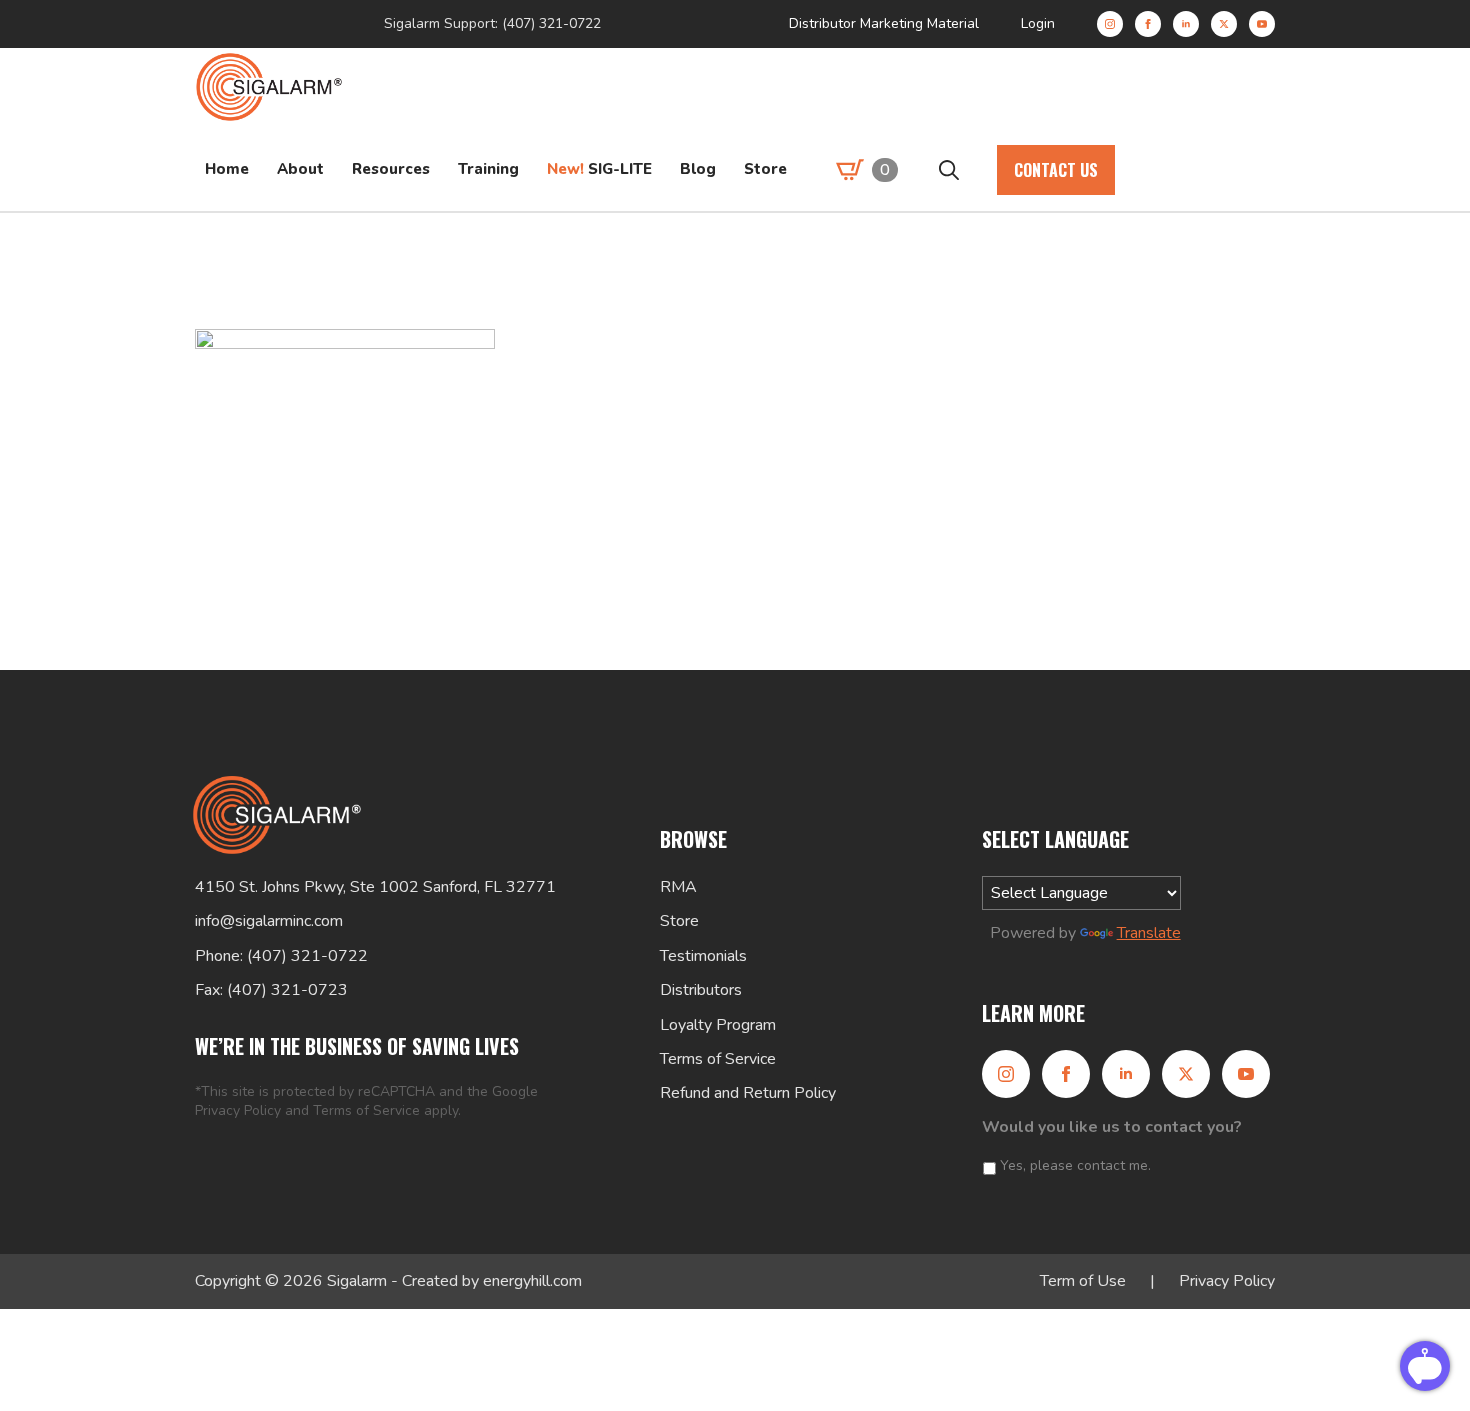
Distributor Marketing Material (884, 23)
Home (227, 169)
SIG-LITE (599, 169)
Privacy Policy (238, 1110)
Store (765, 169)
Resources (391, 169)
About (300, 169)
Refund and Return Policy (748, 1093)
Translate (1149, 933)
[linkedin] (1186, 24)
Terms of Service (366, 1110)
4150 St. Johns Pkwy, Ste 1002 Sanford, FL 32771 (375, 887)
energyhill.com (532, 1281)
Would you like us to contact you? (1112, 1127)
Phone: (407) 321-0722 (281, 956)
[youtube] (1262, 24)
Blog (698, 169)
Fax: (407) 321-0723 (271, 990)
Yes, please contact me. (1075, 1165)
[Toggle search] (949, 170)
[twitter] (1224, 24)
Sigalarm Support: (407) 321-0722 (492, 23)
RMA (678, 887)
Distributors (701, 990)
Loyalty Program (718, 1025)
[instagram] (1110, 24)
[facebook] (1148, 24)
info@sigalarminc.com (269, 921)
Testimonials (703, 956)
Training (488, 169)
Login (1038, 23)
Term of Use (1083, 1281)
